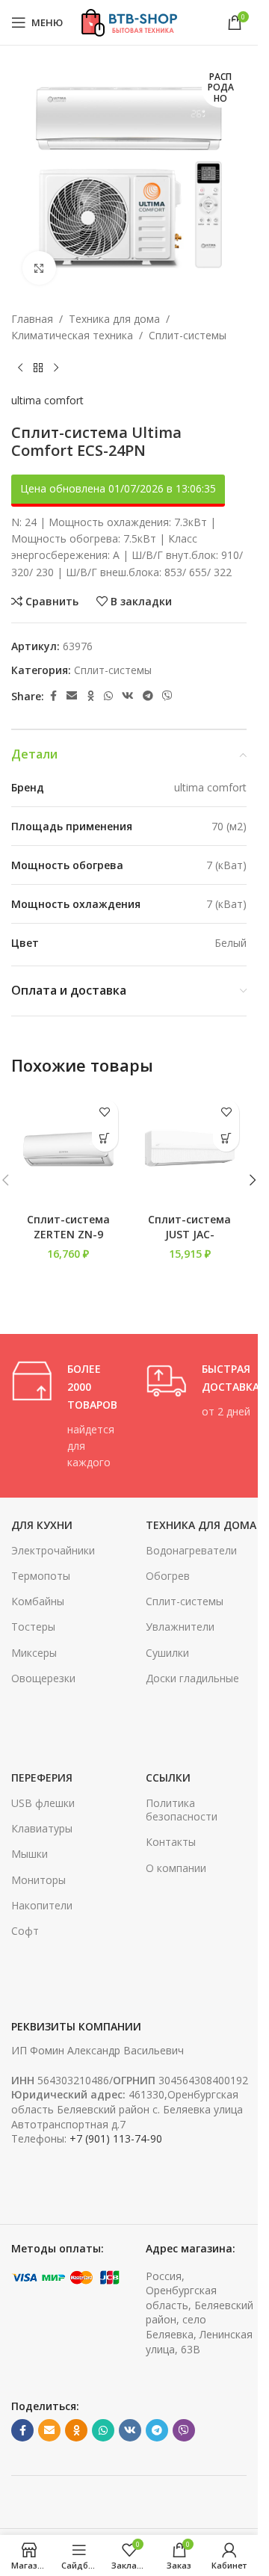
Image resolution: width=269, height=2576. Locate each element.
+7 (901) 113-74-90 (116, 2138)
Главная (32, 319)
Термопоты (41, 1576)
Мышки (30, 1854)
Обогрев (168, 1576)
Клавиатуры (42, 1828)
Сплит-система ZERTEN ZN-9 (68, 1227)
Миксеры (34, 1653)
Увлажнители (180, 1627)
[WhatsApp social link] (108, 696)
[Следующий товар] (56, 368)
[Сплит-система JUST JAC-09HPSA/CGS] (190, 1149)
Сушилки (167, 1653)
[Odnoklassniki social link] (90, 696)
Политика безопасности (182, 1810)
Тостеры (33, 1627)
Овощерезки (43, 1678)
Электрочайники (53, 1550)
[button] (105, 1139)
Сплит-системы (188, 335)
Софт (25, 1931)
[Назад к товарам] (38, 368)
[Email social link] (72, 696)
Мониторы (38, 1880)
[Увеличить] (39, 268)
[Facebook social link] (53, 696)
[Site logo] (129, 21)
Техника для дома (114, 319)
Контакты (171, 1842)
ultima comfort (47, 400)
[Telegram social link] (148, 696)
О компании (176, 1868)
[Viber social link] (167, 696)
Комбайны (38, 1601)
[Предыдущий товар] (20, 368)
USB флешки (43, 1803)
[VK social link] (128, 696)
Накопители (42, 1905)
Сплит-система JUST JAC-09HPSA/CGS (189, 1234)
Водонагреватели (191, 1550)
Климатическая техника (72, 335)
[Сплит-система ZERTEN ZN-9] (68, 1149)
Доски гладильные (192, 1678)
